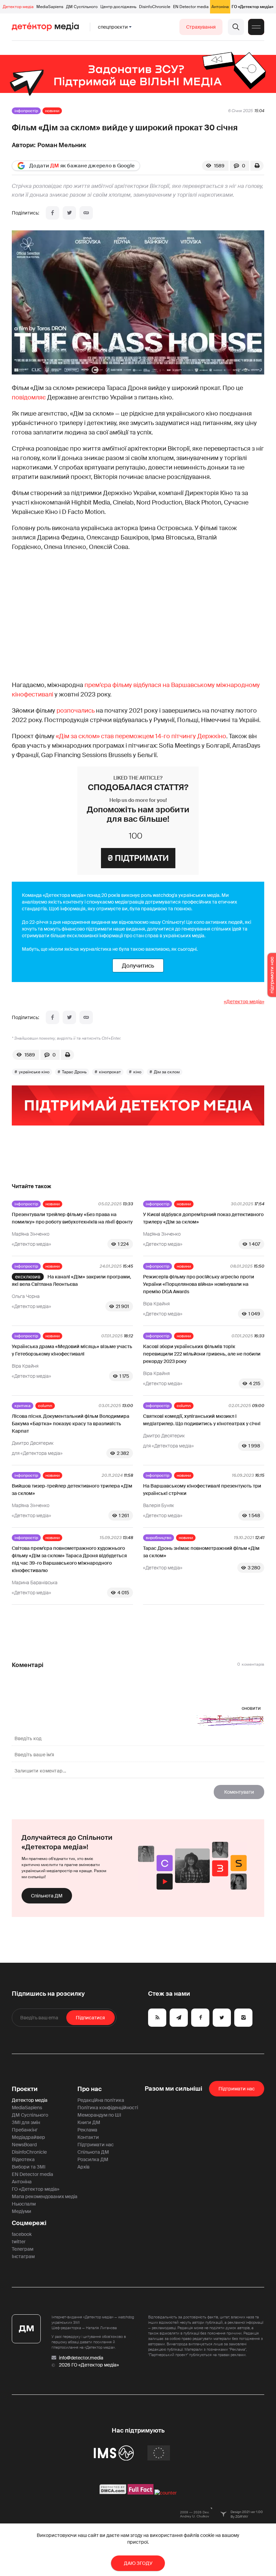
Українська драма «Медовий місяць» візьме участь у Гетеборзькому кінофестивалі (72, 1350)
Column (45, 1406)
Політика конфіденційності (108, 2108)
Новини (52, 111)
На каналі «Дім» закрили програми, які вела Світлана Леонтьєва (71, 1280)
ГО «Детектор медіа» (252, 7)
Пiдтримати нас (237, 2089)
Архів (83, 2167)
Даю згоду (138, 2563)
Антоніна (220, 7)
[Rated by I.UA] (166, 2493)
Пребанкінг (25, 2130)
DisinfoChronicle (155, 7)
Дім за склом (167, 1072)
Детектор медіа (18, 7)
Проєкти (25, 2089)
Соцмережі (29, 2223)
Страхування (201, 27)
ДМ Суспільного (82, 7)
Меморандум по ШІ (99, 2115)
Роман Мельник (62, 145)
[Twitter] (69, 213)
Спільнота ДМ (47, 1896)
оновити (251, 1708)
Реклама (87, 2130)
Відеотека (23, 2159)
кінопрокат (110, 1072)
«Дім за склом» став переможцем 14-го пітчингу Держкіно (141, 736)
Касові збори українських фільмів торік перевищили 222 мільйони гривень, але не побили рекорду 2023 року (202, 1354)
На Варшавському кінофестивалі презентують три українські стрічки (202, 1490)
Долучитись (138, 966)
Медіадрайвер (28, 2137)
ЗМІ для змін (26, 2122)
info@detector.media (81, 2358)
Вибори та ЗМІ (29, 2167)
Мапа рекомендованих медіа (45, 2196)
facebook (22, 2234)
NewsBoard (24, 2145)
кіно (137, 1072)
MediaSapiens (50, 7)
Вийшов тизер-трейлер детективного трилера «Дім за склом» (72, 1490)
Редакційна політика (101, 2100)
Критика (23, 1406)
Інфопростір (26, 111)
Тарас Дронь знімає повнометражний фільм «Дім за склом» (201, 1552)
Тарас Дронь (74, 1072)
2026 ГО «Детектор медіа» (89, 2365)
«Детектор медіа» (244, 1002)
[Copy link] (86, 213)
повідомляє (29, 397)
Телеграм (23, 2249)
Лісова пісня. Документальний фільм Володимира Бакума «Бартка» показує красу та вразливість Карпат (71, 1424)
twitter (19, 2242)
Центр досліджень (118, 7)
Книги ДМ (89, 2122)
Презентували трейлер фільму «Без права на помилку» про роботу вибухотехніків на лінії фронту (72, 1218)
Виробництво (159, 1538)
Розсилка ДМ (93, 2159)
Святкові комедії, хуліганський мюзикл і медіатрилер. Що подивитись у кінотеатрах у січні (202, 1420)
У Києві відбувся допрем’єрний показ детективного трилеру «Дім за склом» (203, 1218)
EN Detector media (191, 7)
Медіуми (22, 2211)
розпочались (76, 711)
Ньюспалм (24, 2204)
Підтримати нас (96, 2145)
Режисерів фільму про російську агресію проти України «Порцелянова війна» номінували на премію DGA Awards (199, 1284)
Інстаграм (23, 2256)
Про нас (90, 2089)
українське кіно (34, 1072)
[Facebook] (53, 213)
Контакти (88, 2137)
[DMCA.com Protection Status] (113, 2493)
